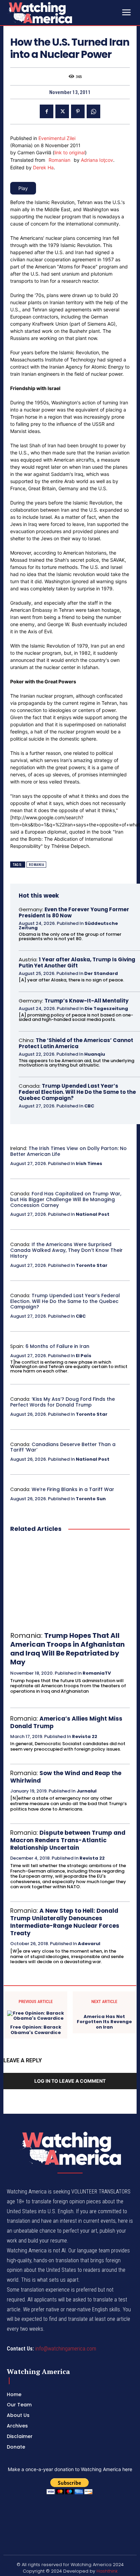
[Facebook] (47, 111)
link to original (70, 152)
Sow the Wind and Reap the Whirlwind (66, 1777)
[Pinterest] (78, 111)
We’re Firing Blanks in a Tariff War (73, 1489)
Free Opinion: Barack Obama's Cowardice (36, 2030)
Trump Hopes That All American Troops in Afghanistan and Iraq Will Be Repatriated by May (67, 1649)
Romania (37, 865)
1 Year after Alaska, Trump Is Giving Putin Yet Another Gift (77, 963)
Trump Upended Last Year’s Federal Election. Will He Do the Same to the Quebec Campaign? (77, 1092)
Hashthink (107, 2571)
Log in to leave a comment (70, 2081)
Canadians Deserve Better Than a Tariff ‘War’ (63, 1447)
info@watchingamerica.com (66, 2349)
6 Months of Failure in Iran (57, 1346)
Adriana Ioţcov (97, 160)
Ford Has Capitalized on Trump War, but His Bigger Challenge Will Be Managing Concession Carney (66, 1199)
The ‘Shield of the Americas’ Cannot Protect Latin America (76, 1043)
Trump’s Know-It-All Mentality (86, 1001)
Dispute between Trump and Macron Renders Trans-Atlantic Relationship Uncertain (68, 1840)
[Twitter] (62, 111)
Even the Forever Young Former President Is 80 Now (74, 912)
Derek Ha (43, 167)
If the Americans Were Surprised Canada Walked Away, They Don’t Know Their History (66, 1250)
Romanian (59, 160)
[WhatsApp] (93, 111)
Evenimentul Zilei (57, 138)
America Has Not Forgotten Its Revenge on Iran (104, 2022)
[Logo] (58, 13)
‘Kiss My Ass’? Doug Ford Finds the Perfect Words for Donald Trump (63, 1402)
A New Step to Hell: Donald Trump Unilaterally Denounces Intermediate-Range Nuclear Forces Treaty (65, 1922)
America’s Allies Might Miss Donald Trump (66, 1722)
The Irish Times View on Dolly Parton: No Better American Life (68, 1151)
